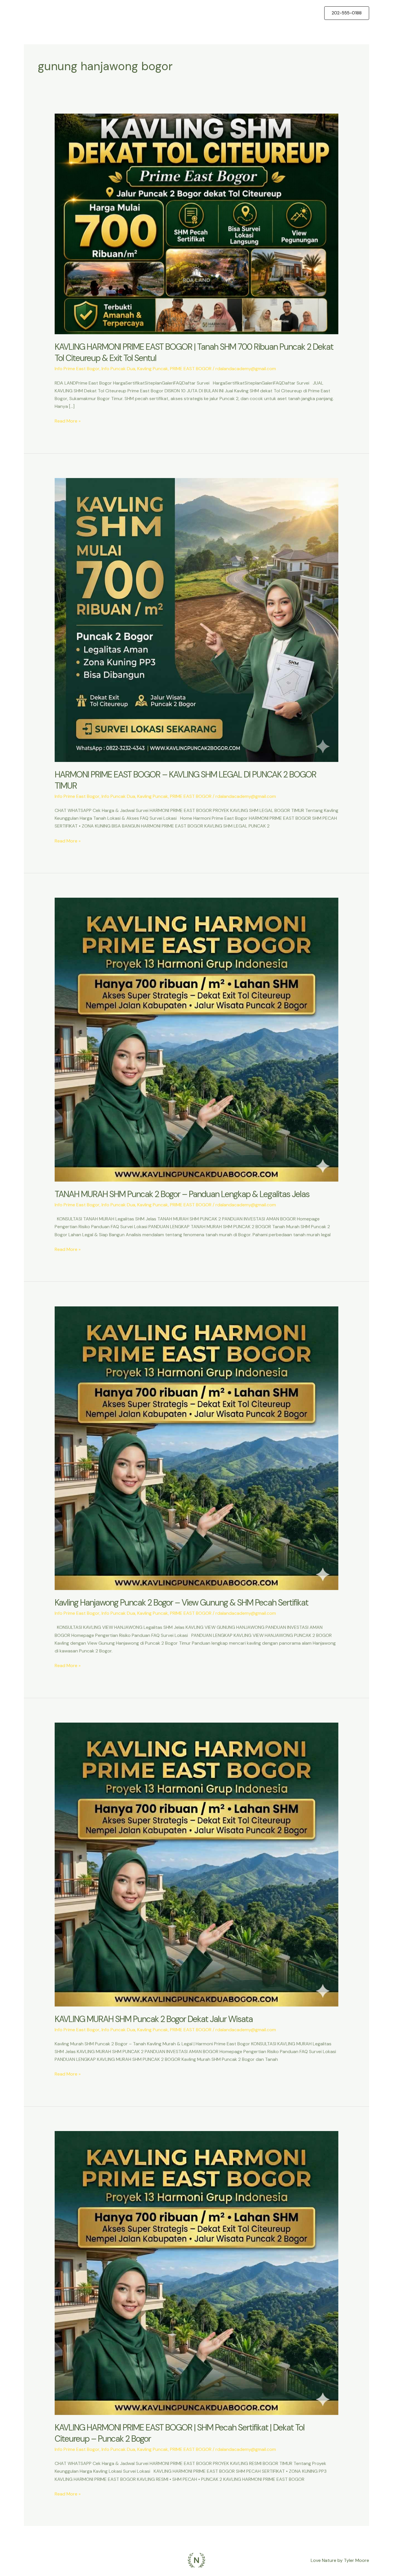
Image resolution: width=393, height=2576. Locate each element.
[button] (347, 13)
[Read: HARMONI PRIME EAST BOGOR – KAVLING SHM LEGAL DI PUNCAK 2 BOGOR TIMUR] (197, 620)
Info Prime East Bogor (77, 369)
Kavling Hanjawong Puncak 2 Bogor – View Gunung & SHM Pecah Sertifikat (181, 1603)
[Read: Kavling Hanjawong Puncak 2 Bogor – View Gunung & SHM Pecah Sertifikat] (197, 1448)
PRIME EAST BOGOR (191, 369)
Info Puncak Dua (118, 369)
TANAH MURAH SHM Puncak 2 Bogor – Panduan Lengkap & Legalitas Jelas (182, 1194)
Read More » (68, 421)
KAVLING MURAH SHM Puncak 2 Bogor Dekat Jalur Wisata (154, 2019)
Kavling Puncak (153, 369)
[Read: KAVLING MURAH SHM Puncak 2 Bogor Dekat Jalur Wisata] (197, 1864)
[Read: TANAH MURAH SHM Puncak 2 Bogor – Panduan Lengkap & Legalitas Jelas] (197, 1039)
